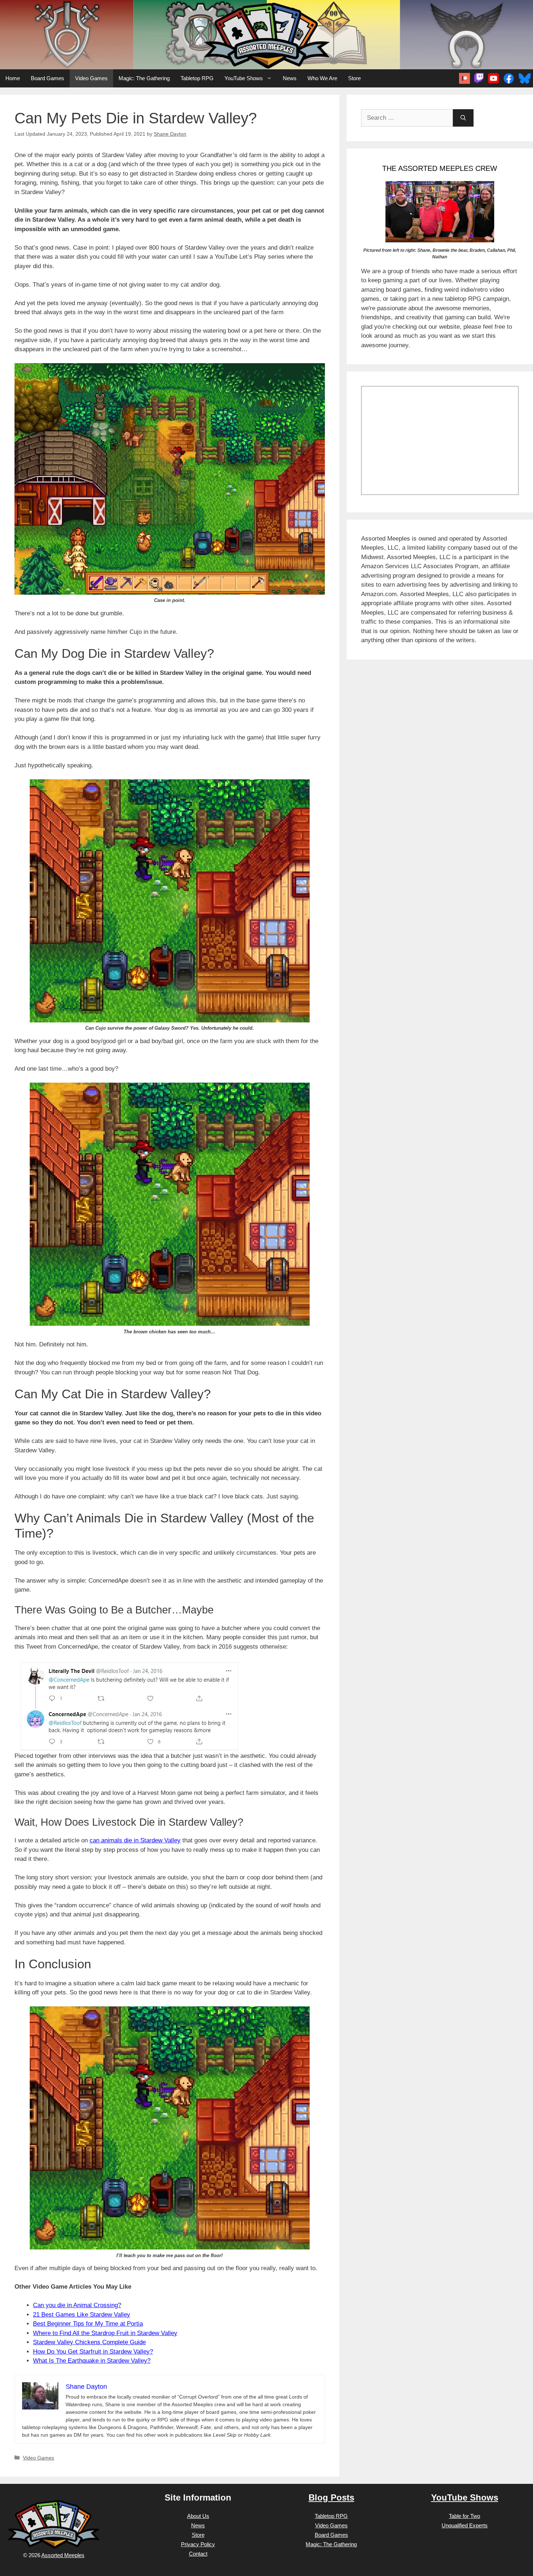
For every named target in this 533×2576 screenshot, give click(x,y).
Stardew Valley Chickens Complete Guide (89, 2342)
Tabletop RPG (197, 78)
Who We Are (322, 78)
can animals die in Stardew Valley (135, 1840)
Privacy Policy (198, 2544)
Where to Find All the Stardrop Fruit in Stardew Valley (105, 2333)
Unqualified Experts (465, 2525)
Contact (198, 2554)
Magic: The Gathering (144, 78)
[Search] (463, 118)
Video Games (91, 78)
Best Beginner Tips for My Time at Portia (88, 2324)
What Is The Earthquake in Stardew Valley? (92, 2361)
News (290, 78)
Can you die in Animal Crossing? (77, 2305)
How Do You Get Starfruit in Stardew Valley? (93, 2352)
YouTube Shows (244, 78)
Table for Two (464, 2516)
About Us (198, 2516)
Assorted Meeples (63, 2555)
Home (13, 78)
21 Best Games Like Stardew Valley (82, 2315)
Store (354, 78)
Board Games (47, 78)
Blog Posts (331, 2497)
